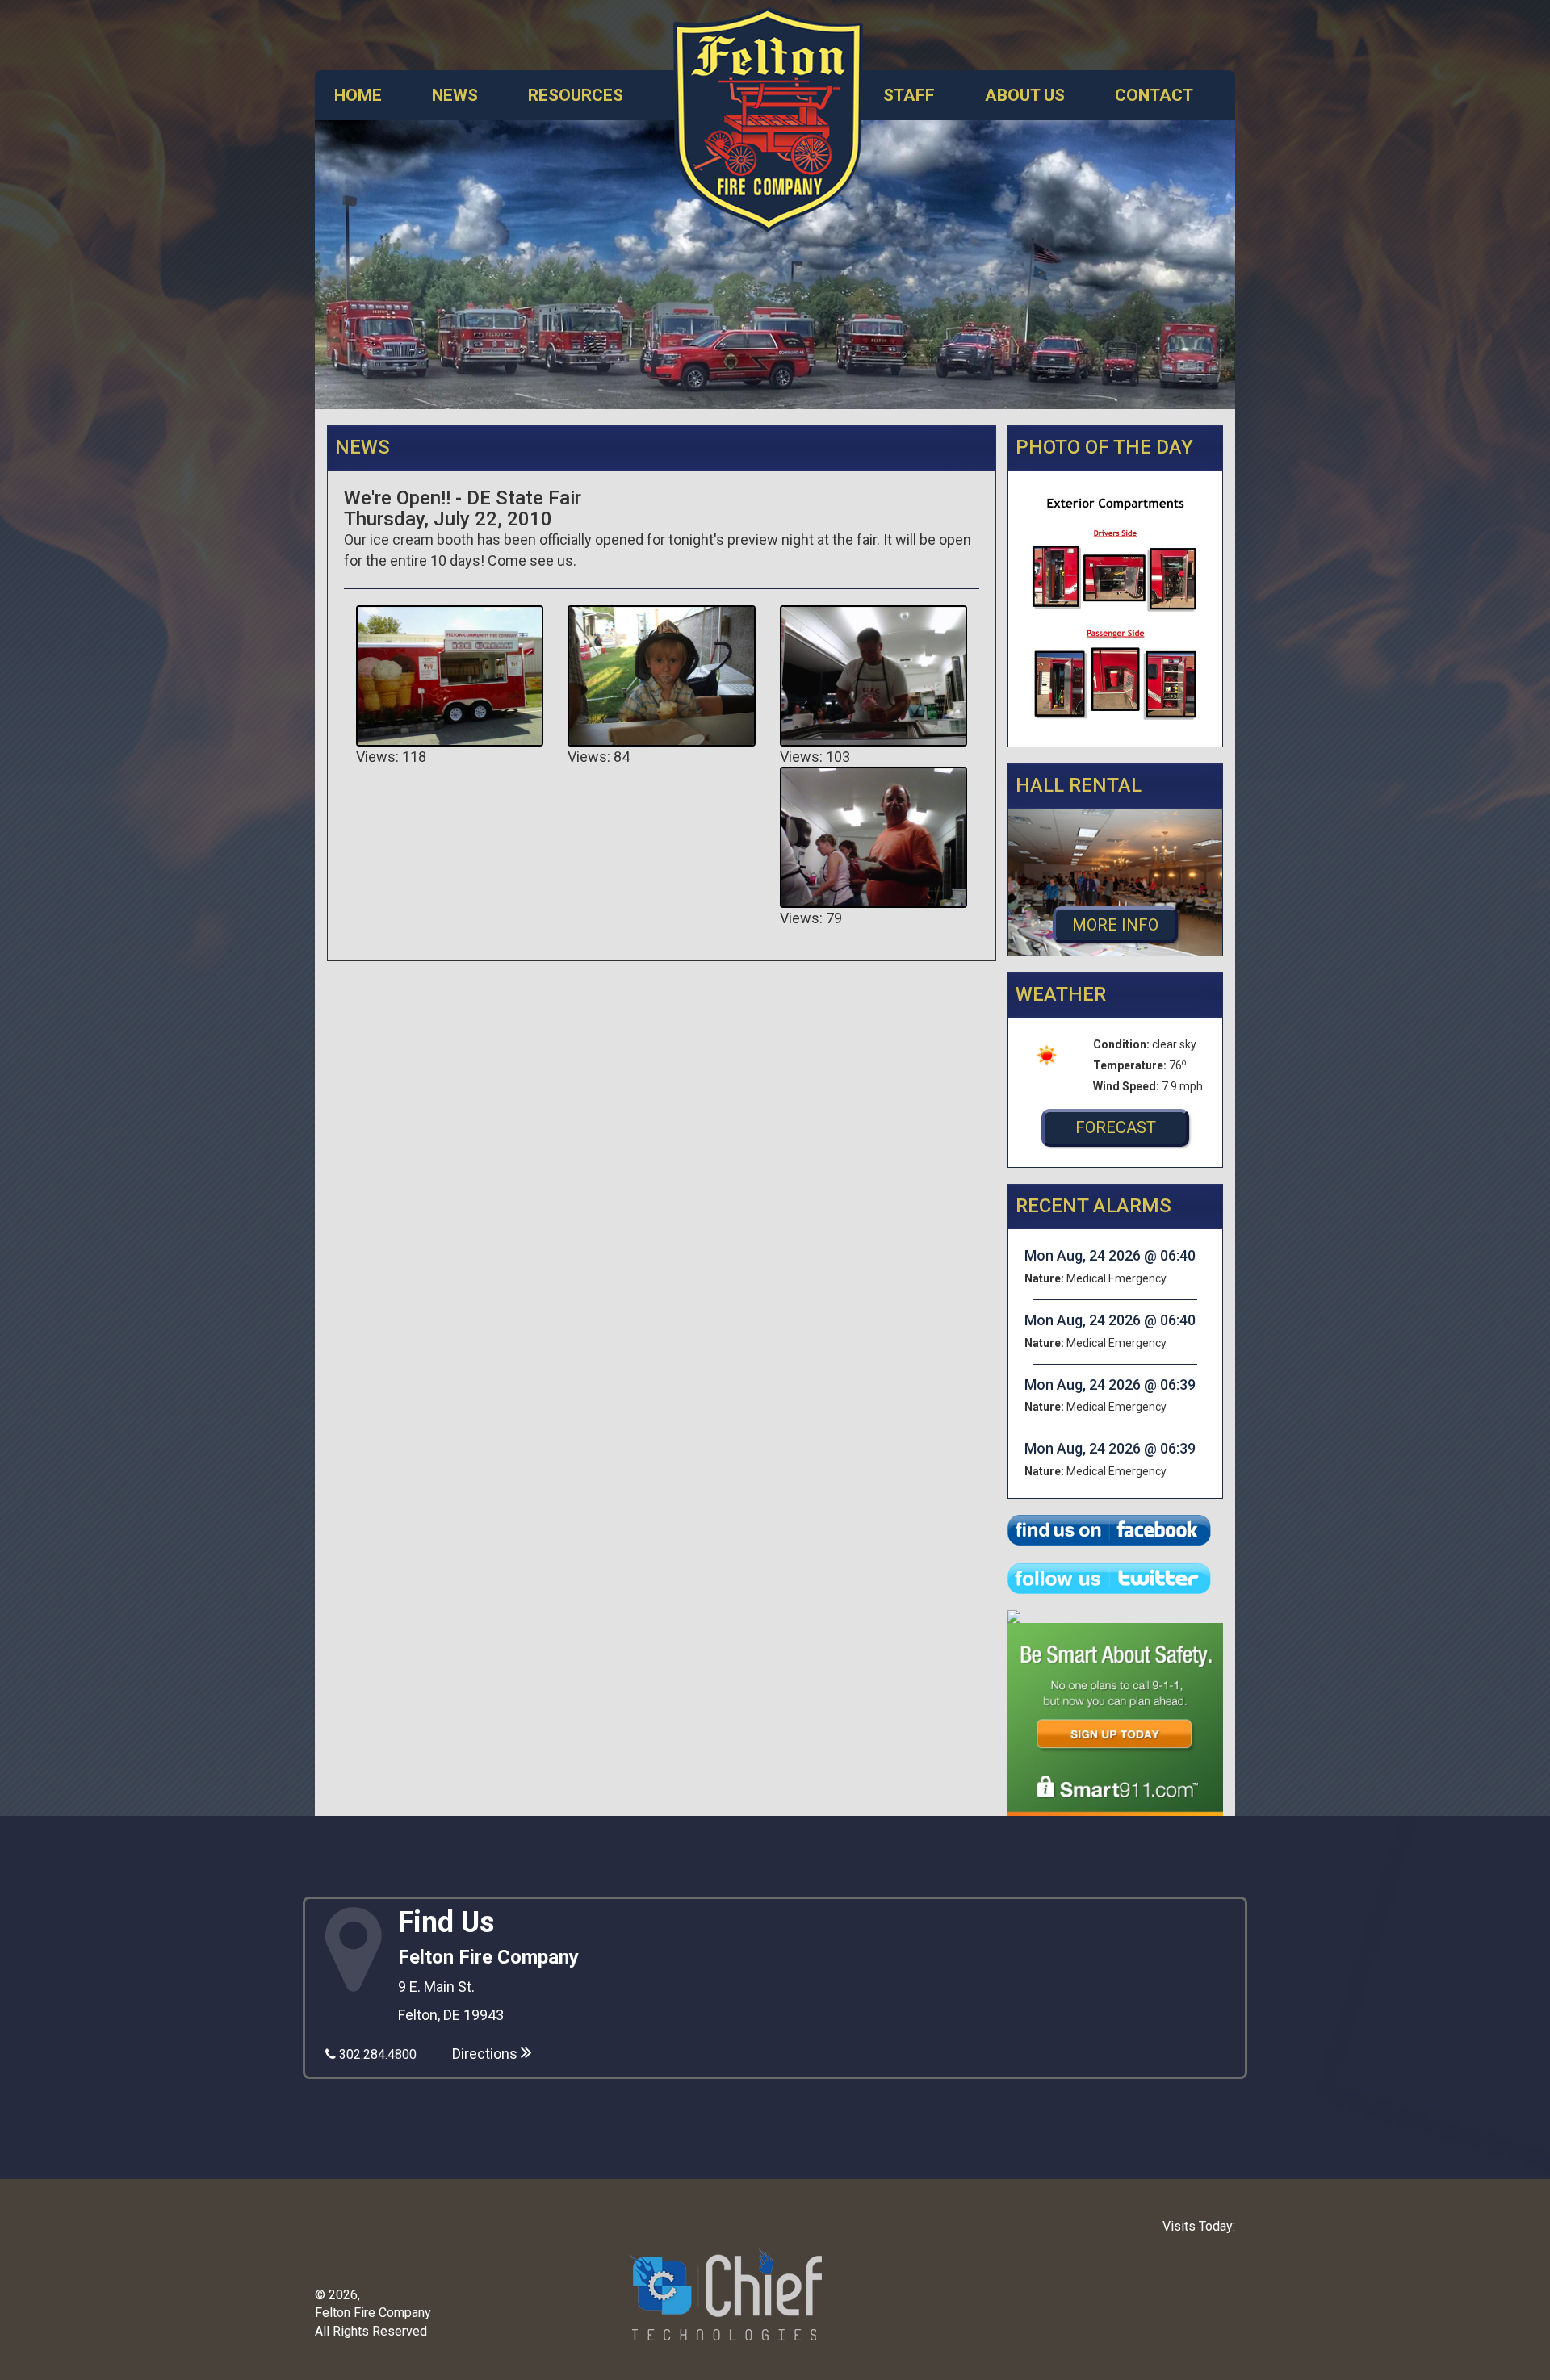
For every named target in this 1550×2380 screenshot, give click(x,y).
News (455, 95)
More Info (1115, 925)
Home (358, 95)
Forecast (1116, 1127)
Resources (576, 95)
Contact (1154, 95)
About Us (1025, 95)
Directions (486, 2054)
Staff (909, 95)
